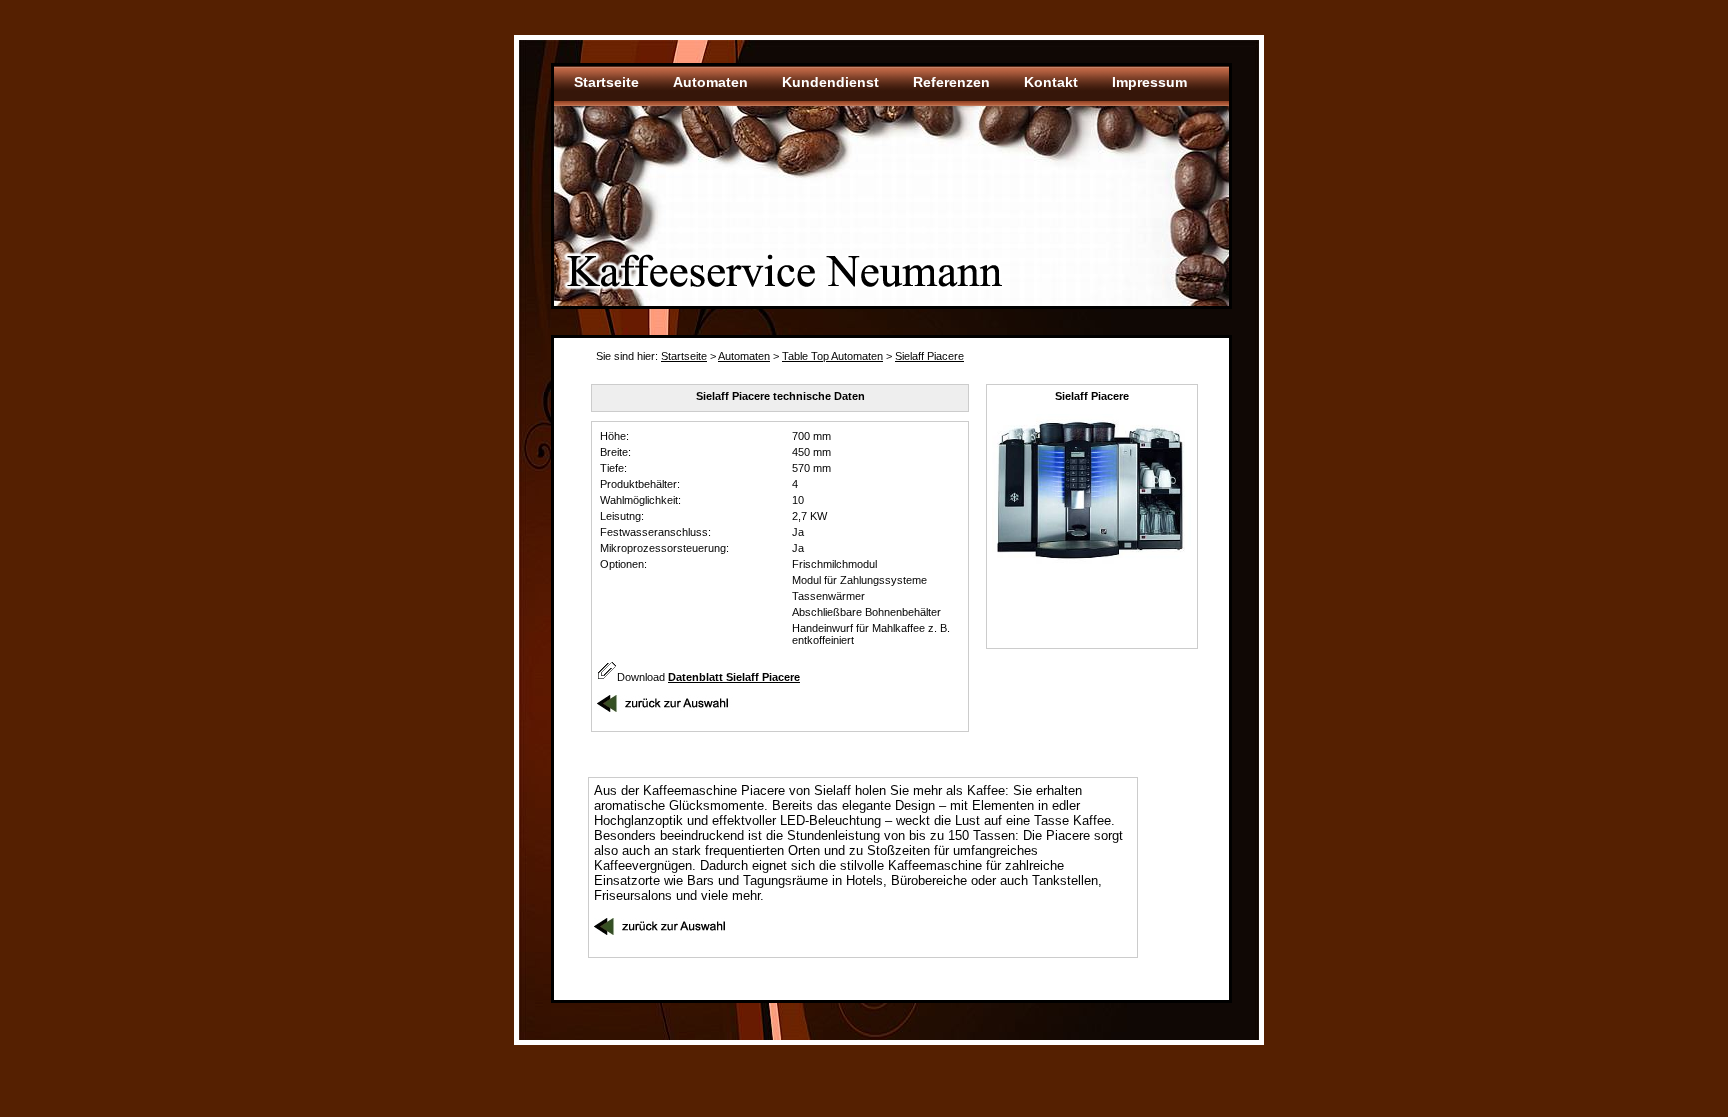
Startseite (684, 356)
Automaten (744, 356)
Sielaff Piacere (929, 356)
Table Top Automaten (832, 356)
